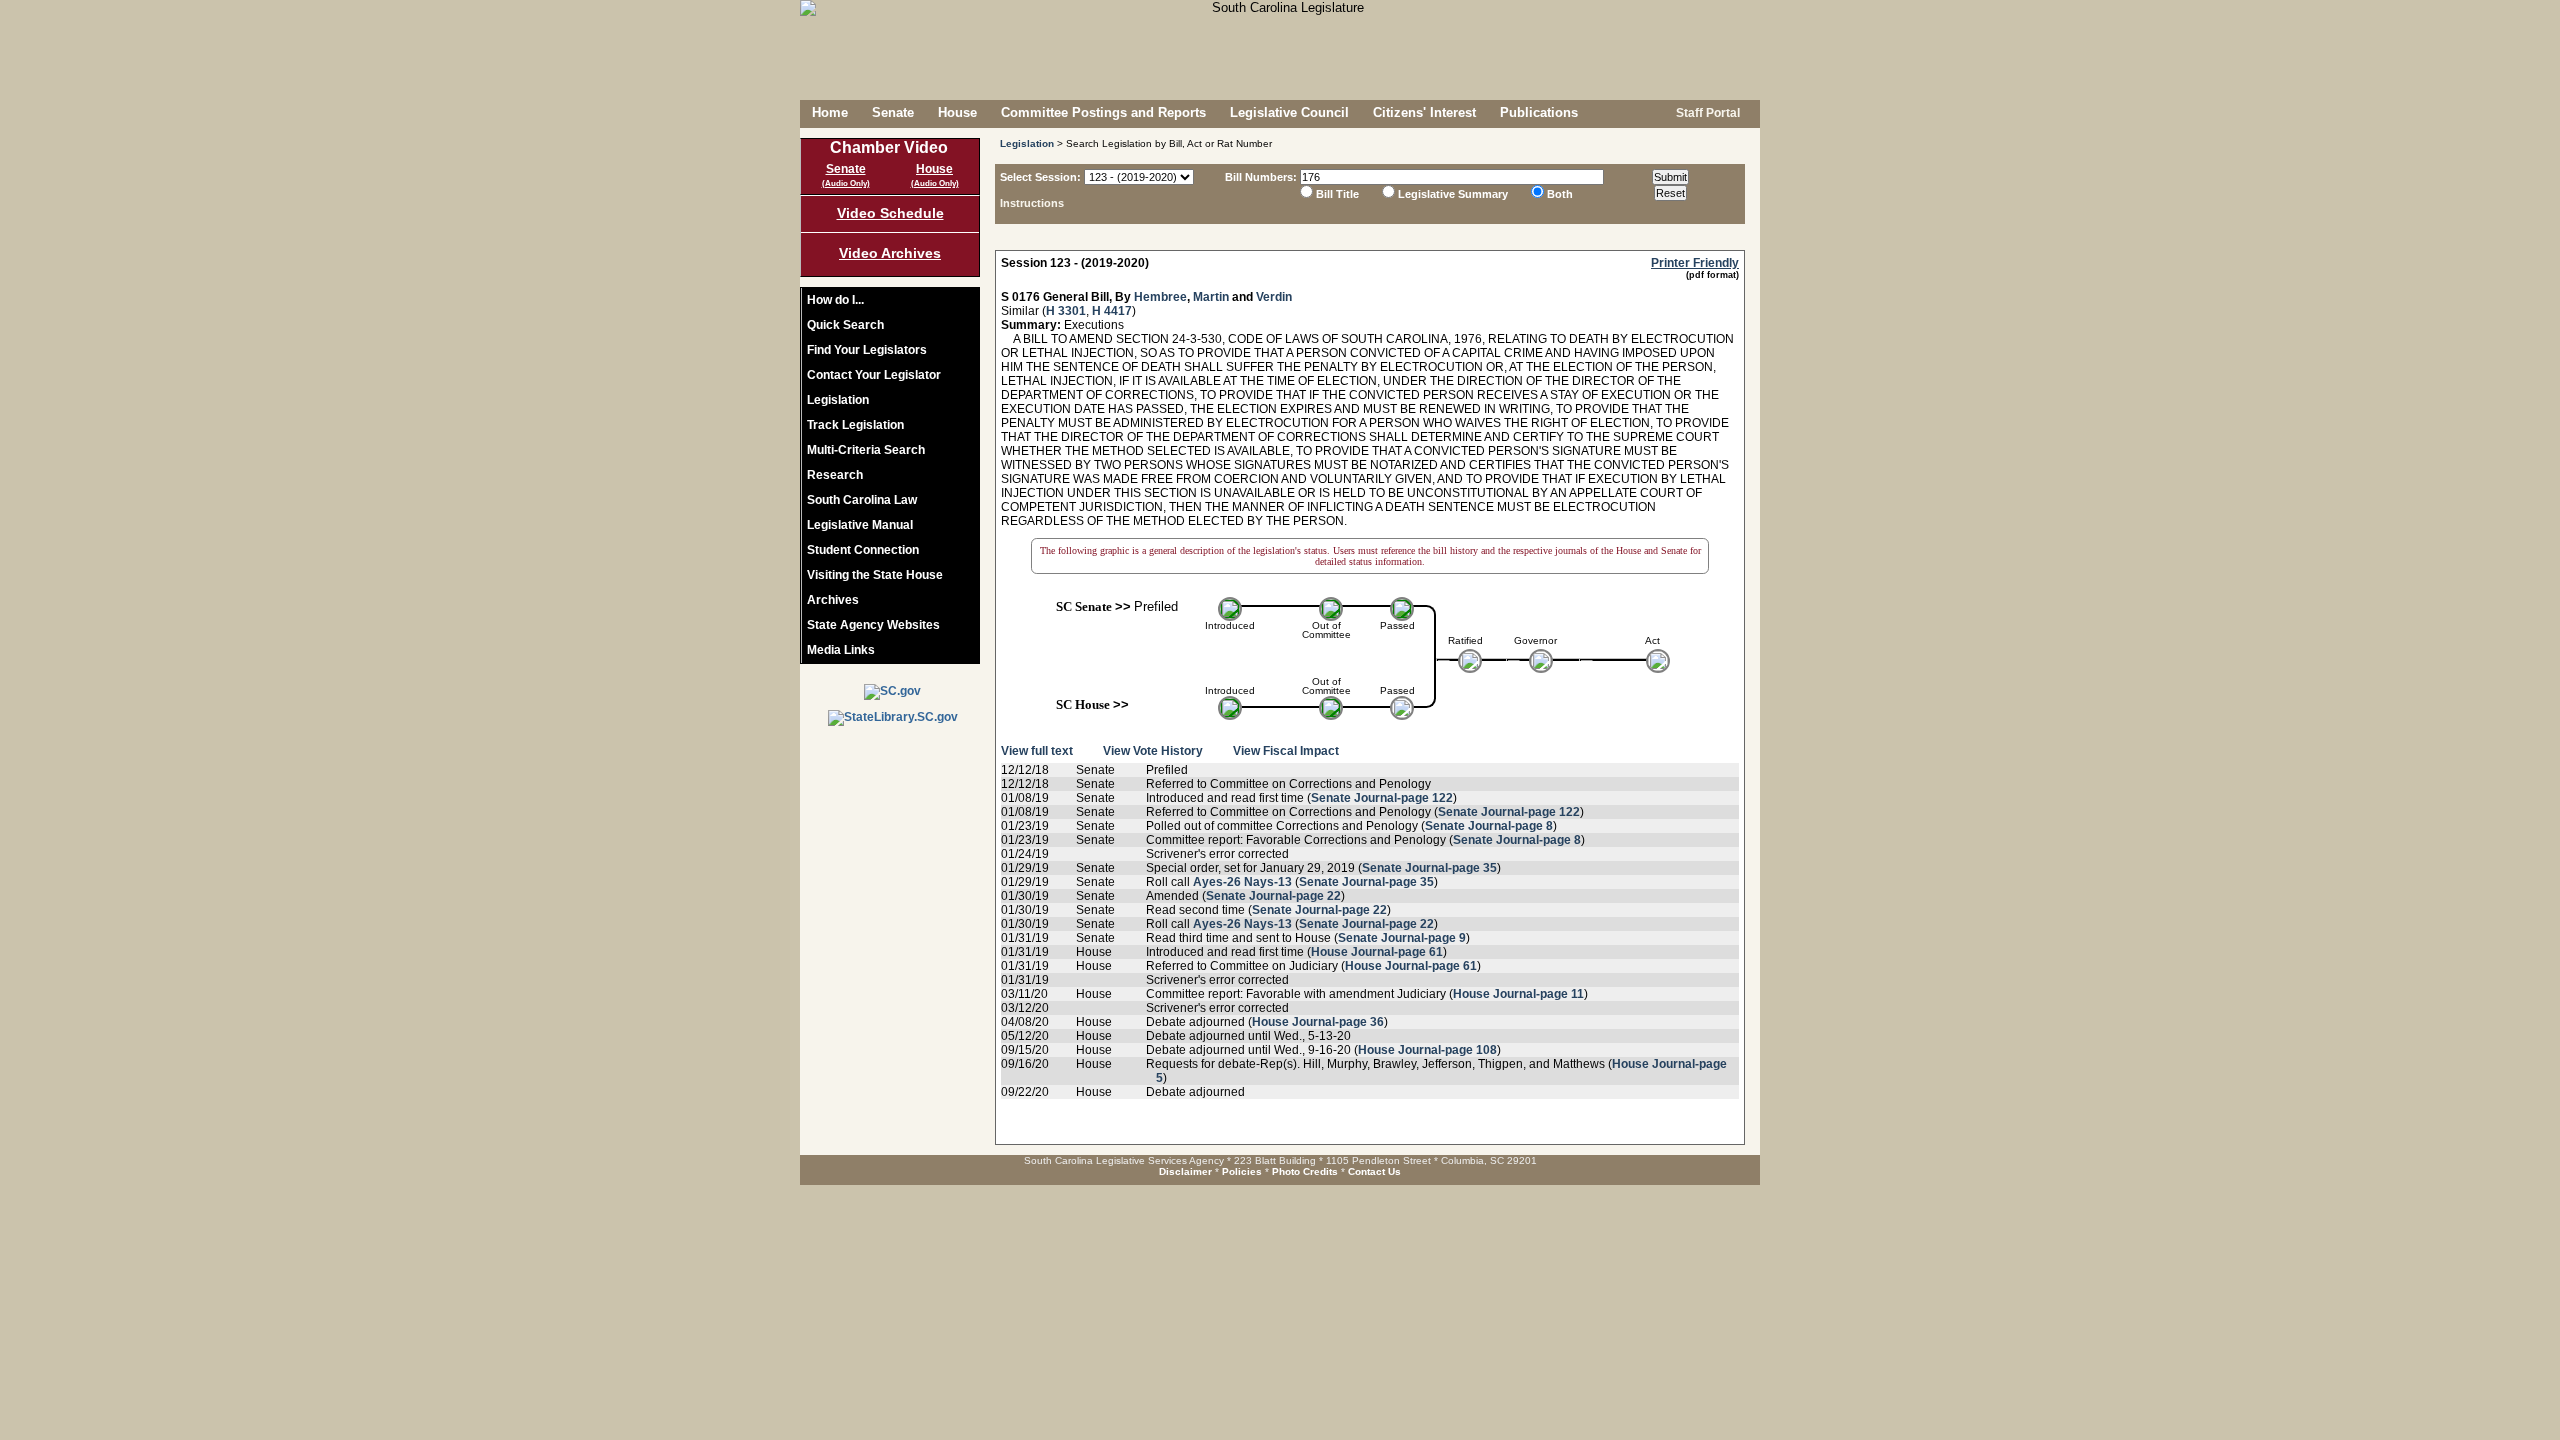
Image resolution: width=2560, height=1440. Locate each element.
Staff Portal (1706, 113)
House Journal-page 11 (1518, 994)
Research (835, 475)
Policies (1242, 1171)
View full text (1037, 751)
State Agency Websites (873, 625)
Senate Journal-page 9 (1402, 938)
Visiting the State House (875, 575)
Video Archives (890, 253)
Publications (1539, 112)
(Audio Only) (846, 183)
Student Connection (863, 550)
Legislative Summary (1453, 194)
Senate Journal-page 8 (1489, 826)
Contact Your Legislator (874, 375)
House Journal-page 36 (1318, 1022)
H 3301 (1066, 311)
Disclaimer (1185, 1171)
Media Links (841, 650)
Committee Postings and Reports (1103, 112)
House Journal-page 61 (1377, 952)
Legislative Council (1289, 112)
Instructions (1032, 203)
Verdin (1274, 297)
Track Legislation (855, 425)
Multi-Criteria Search (866, 450)
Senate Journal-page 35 (1429, 868)
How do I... (835, 300)
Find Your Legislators (867, 350)
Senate (893, 112)
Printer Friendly (1695, 263)
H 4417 (1112, 311)
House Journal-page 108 (1427, 1050)
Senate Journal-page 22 (1273, 896)
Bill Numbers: (1261, 177)
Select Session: (1040, 177)
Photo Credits (1305, 1171)
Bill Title (1337, 194)
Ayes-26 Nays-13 (1242, 882)
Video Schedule (890, 213)
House (957, 112)
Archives (833, 600)
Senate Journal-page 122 (1382, 798)
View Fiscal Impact (1286, 751)
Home (830, 112)
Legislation (838, 400)
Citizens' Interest (1424, 112)
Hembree (1160, 297)
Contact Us (1374, 1171)
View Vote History (1153, 751)
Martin (1211, 297)
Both (1560, 194)
